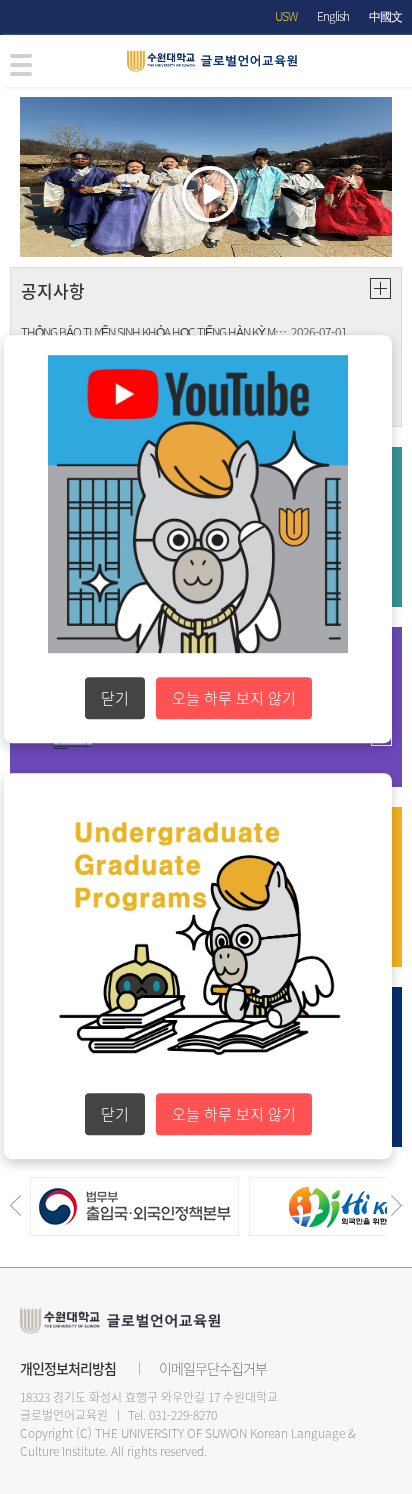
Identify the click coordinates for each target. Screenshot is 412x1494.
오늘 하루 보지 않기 (234, 698)
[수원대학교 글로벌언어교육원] (217, 61)
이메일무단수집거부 (213, 1368)
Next (396, 1205)
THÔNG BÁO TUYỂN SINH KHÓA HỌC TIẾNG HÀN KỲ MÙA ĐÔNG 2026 (156, 332)
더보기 (380, 288)
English (333, 16)
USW (286, 16)
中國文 (385, 16)
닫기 (115, 698)
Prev (16, 1205)
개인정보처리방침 (68, 1368)
